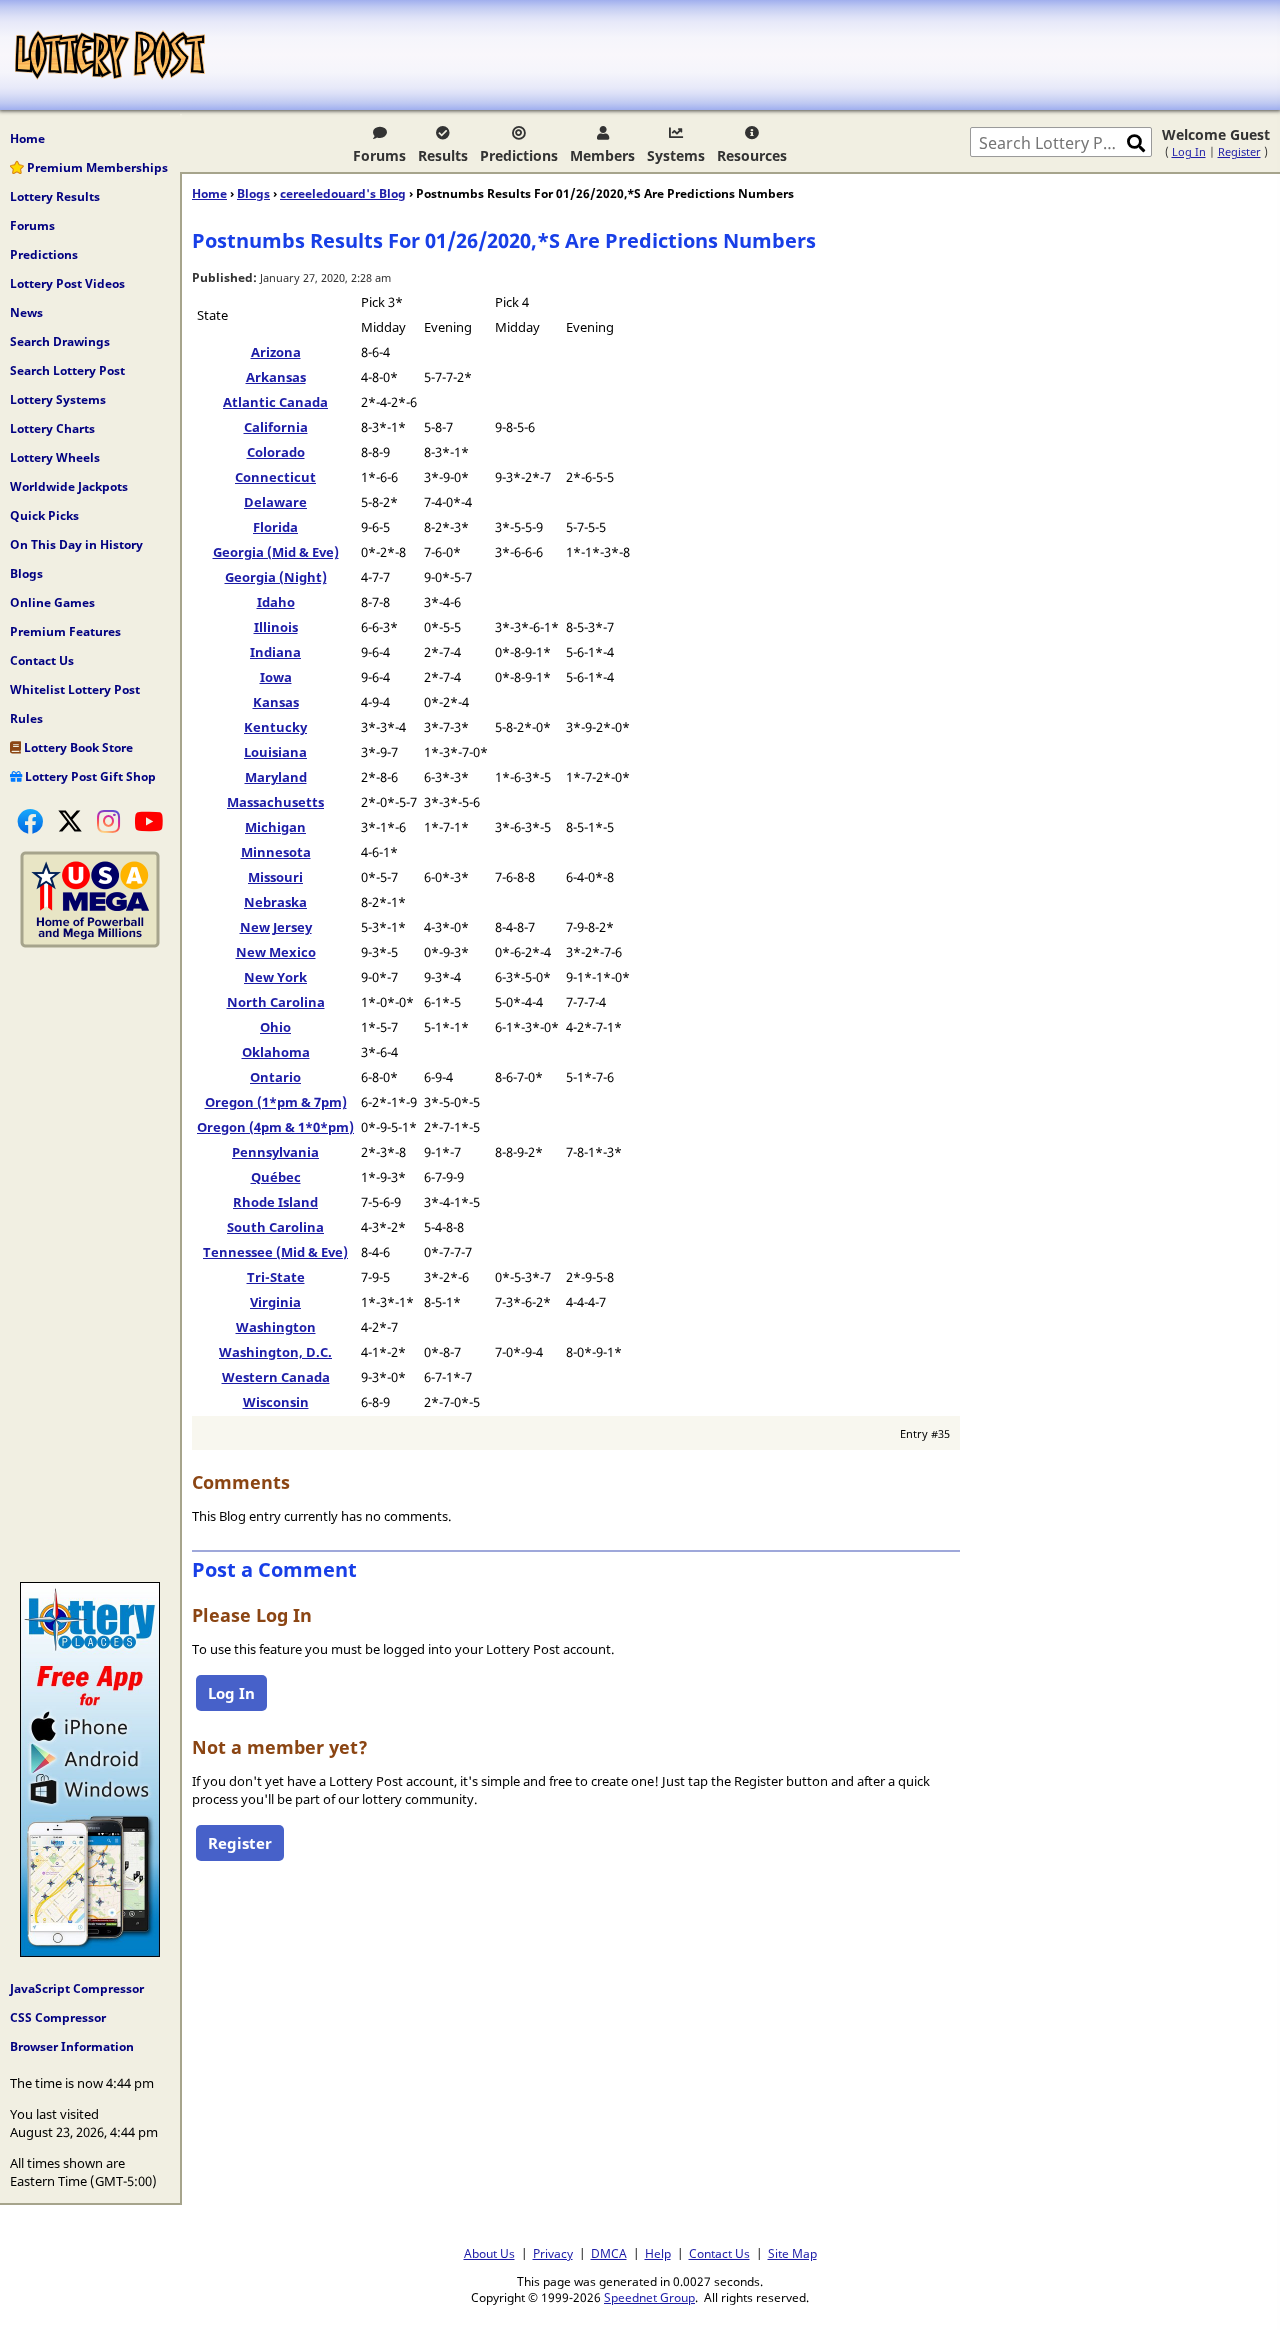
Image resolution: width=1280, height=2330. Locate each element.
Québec (276, 1177)
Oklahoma (276, 1052)
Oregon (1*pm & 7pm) (276, 1102)
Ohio (275, 1027)
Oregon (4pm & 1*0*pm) (275, 1127)
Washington (276, 1327)
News (26, 312)
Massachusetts (275, 802)
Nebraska (275, 902)
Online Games (52, 602)
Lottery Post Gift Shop (89, 776)
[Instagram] (108, 821)
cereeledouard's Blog (343, 193)
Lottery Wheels (55, 457)
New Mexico (276, 952)
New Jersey (276, 927)
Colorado (276, 452)
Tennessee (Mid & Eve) (275, 1252)
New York (275, 977)
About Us (489, 2253)
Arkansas (276, 377)
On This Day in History (76, 544)
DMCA (609, 2253)
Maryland (276, 777)
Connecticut (275, 477)
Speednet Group (649, 2297)
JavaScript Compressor (77, 1988)
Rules (26, 718)
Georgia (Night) (276, 577)
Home (27, 138)
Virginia (275, 1302)
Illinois (276, 627)
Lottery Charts (52, 428)
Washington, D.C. (275, 1352)
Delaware (275, 502)
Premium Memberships (96, 167)
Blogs (26, 573)
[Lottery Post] (110, 55)
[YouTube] (148, 821)
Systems (676, 155)
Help (658, 2253)
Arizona (276, 352)
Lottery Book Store (77, 747)
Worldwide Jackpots (69, 486)
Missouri (275, 877)
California (276, 427)
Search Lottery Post (67, 370)
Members (602, 155)
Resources (752, 155)
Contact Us (42, 660)
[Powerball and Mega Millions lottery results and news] (90, 943)
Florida (275, 527)
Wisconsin (276, 1402)
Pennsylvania (275, 1152)
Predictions (519, 155)
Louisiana (275, 752)
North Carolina (276, 1002)
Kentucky (275, 727)
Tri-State (276, 1277)
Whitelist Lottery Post (75, 689)
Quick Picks (44, 515)
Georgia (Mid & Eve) (276, 552)
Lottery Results (55, 196)
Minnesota (276, 852)
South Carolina (275, 1227)
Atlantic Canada (275, 402)
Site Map (792, 2253)
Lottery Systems (58, 399)
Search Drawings (60, 341)
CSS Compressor (58, 2017)
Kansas (276, 702)
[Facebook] (30, 821)
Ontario (275, 1077)
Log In (1189, 151)
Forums (379, 155)
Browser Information (72, 2046)
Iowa (276, 677)
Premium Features (65, 631)
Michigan (275, 827)
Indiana (275, 652)
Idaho (276, 602)
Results (443, 155)
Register (1239, 151)
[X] (70, 821)
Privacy (553, 2253)
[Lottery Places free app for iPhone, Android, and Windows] (90, 1952)
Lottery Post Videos (67, 283)
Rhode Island (275, 1202)
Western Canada (276, 1377)
